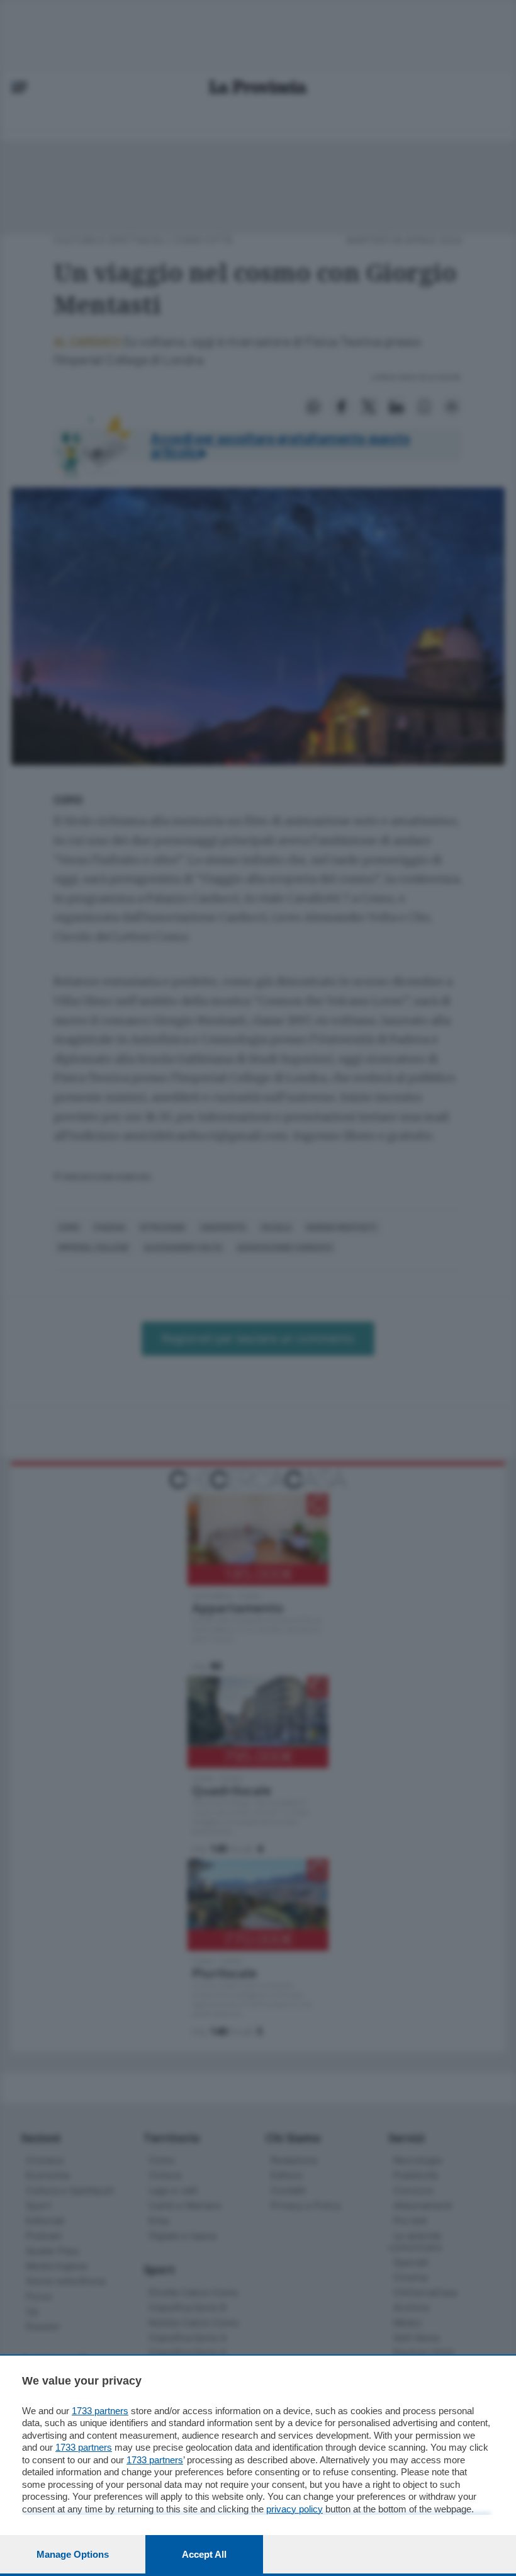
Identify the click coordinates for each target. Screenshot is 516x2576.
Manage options (73, 2554)
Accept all (204, 2554)
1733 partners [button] (100, 2411)
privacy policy (294, 2509)
